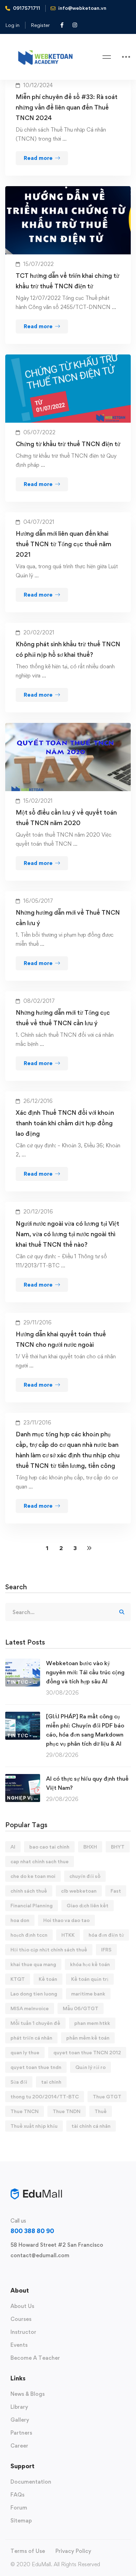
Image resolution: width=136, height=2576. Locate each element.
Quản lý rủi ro (90, 2067)
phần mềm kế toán (88, 2038)
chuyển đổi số (85, 1876)
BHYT (118, 1847)
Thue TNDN (67, 2111)
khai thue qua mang (33, 1964)
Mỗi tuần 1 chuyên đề (35, 2023)
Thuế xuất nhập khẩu (34, 2126)
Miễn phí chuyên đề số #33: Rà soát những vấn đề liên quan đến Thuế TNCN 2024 (67, 107)
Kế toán (48, 1979)
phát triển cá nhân (31, 2038)
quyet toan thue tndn (36, 2067)
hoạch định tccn (29, 1935)
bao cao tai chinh (49, 1847)
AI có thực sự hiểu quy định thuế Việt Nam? (87, 1783)
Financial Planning (32, 1905)
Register (40, 25)
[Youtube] (44, 2272)
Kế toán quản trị (90, 1979)
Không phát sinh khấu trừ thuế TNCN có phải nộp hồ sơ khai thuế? (68, 649)
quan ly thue (25, 2052)
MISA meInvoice (30, 2008)
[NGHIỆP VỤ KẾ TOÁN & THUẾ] (23, 1778)
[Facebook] (22, 2272)
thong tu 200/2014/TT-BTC (45, 2096)
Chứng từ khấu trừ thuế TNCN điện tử (68, 444)
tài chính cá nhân (91, 2126)
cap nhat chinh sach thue (40, 1861)
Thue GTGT (107, 2096)
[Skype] (33, 2272)
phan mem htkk (92, 2023)
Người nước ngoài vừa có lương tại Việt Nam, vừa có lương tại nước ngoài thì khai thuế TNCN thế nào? (67, 1234)
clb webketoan (79, 1891)
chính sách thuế (29, 1891)
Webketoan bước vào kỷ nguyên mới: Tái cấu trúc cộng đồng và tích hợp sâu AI (85, 1672)
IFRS (106, 1949)
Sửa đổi (19, 2082)
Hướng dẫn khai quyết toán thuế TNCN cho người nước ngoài (61, 1339)
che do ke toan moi (33, 1876)
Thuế (101, 2111)
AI (13, 1847)
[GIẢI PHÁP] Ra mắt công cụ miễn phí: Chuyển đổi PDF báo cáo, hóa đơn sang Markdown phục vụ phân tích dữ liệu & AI (85, 1730)
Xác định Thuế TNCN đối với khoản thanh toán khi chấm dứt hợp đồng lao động (65, 1123)
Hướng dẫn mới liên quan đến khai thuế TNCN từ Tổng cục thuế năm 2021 (63, 544)
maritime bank (88, 1994)
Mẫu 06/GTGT (81, 2008)
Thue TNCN (25, 2111)
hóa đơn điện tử (106, 1935)
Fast (116, 1891)
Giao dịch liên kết (88, 1905)
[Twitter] (10, 2272)
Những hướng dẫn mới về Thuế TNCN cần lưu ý (68, 918)
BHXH (90, 1847)
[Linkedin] (55, 2272)
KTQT (18, 1979)
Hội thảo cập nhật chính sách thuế (49, 1949)
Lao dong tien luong (34, 1994)
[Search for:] (68, 1612)
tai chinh (51, 2082)
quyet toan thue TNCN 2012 (87, 2052)
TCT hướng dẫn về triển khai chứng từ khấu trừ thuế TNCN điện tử (67, 281)
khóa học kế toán (90, 1964)
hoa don (20, 1920)
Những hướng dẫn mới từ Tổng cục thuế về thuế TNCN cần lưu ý (63, 1018)
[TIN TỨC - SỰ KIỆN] (23, 1663)
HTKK (68, 1935)
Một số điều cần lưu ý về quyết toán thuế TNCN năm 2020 (66, 818)
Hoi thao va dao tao (66, 1920)
